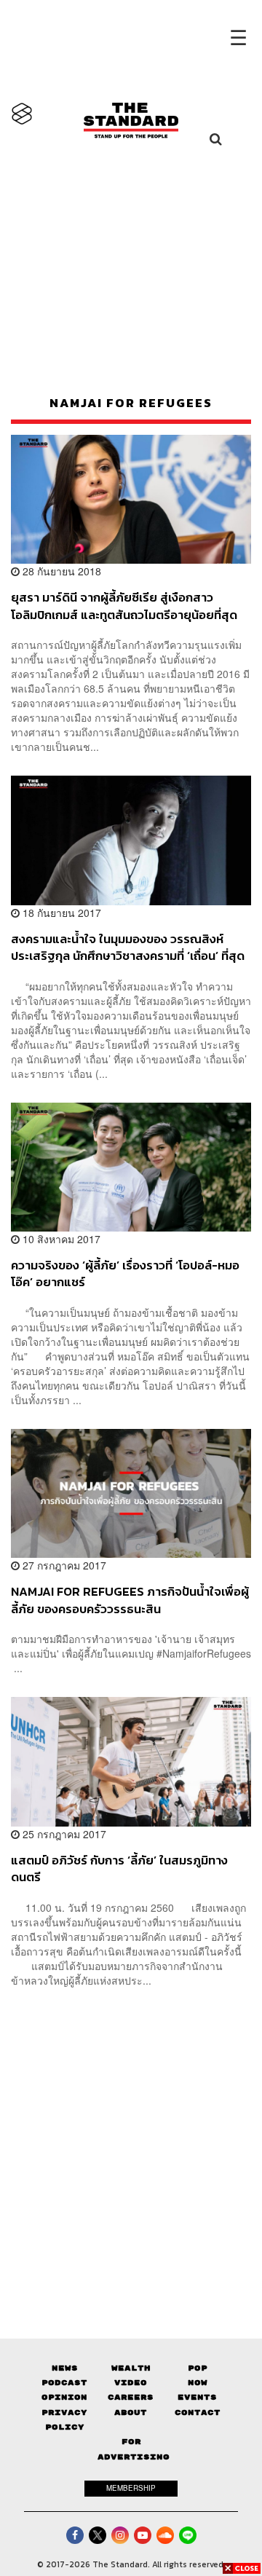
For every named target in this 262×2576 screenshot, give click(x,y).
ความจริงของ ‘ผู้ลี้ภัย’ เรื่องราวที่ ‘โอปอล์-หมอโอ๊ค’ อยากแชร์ (125, 1273)
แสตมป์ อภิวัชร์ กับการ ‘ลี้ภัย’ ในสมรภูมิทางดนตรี (119, 1868)
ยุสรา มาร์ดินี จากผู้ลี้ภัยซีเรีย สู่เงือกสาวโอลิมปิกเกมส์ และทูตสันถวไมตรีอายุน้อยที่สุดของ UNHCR (124, 606)
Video (131, 2383)
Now (198, 2383)
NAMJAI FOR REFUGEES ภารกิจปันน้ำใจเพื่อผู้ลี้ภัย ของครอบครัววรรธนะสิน (130, 1600)
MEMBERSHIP (131, 2488)
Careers (131, 2397)
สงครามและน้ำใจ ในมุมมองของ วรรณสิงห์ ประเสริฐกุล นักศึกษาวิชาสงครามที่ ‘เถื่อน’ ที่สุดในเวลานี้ (128, 947)
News (65, 2368)
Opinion (64, 2397)
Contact (198, 2412)
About (131, 2412)
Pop (198, 2368)
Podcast (64, 2383)
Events (197, 2397)
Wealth (131, 2368)
